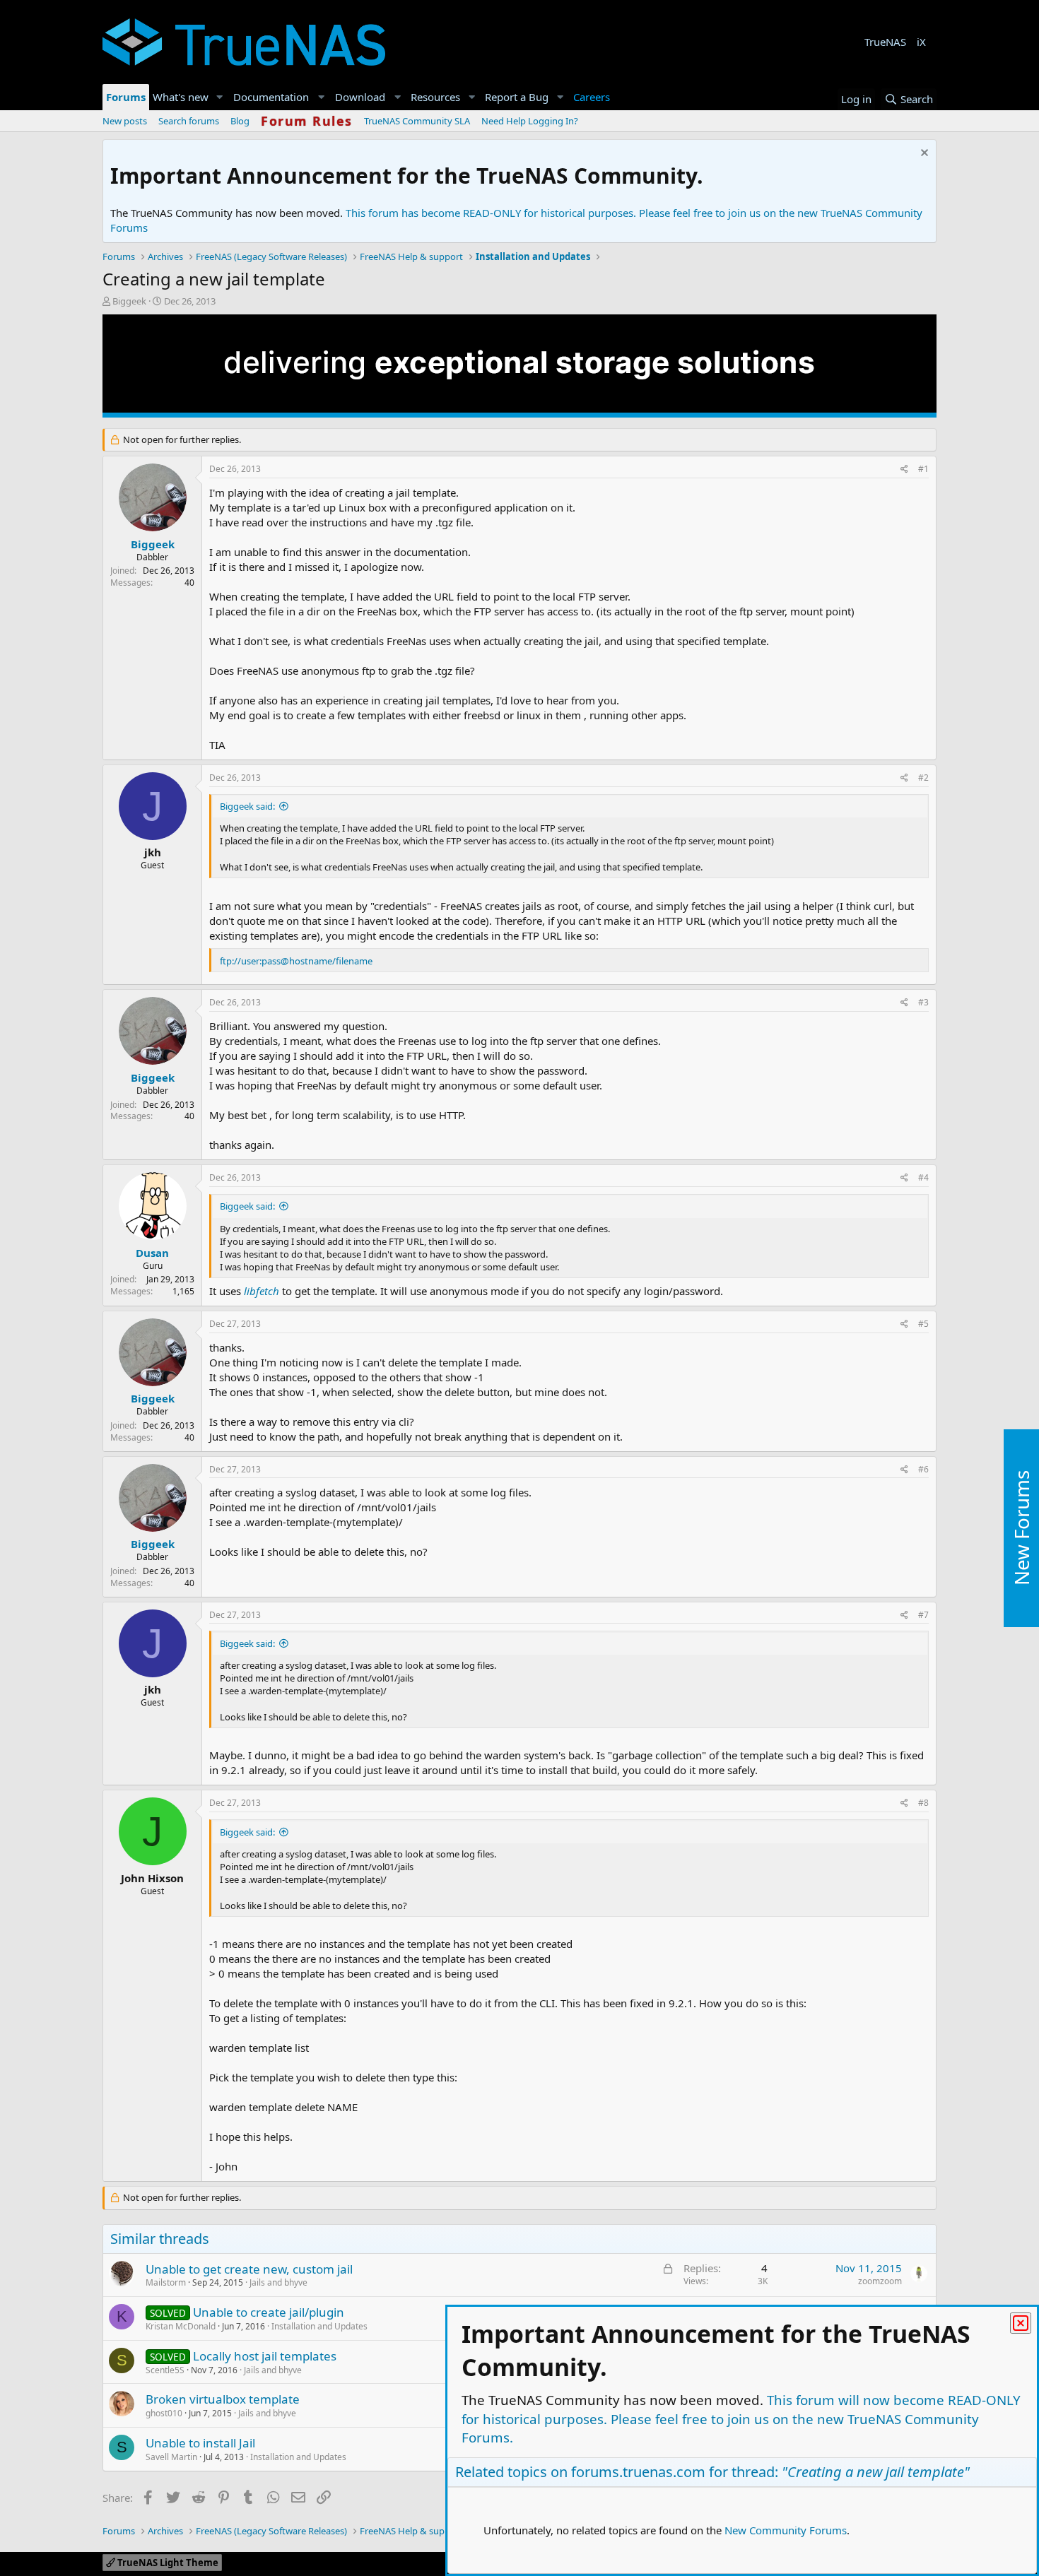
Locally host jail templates (265, 2356)
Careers (592, 97)
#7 (923, 1615)
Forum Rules (307, 121)
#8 (923, 1803)
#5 (923, 1324)
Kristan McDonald (181, 2326)
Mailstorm (166, 2282)
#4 (923, 1177)
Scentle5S (165, 2370)
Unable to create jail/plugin (269, 2312)
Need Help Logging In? (530, 121)
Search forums (189, 121)
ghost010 (164, 2413)
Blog (240, 121)
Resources (435, 97)
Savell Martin (171, 2457)
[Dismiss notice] (923, 154)
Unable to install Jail (200, 2443)
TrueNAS (885, 42)
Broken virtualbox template (223, 2399)
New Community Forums (786, 2530)
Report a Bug (517, 97)
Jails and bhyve (278, 2282)
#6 (923, 1469)
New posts (125, 121)
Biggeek (129, 301)
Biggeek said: (247, 806)
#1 (923, 469)
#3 (923, 1002)
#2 (923, 778)
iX (921, 42)
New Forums (1021, 1528)
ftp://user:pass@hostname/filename (296, 961)
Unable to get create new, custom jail (249, 2269)
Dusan (152, 1253)
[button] (220, 97)
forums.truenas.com (638, 2472)
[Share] (904, 469)
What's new (181, 97)
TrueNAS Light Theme (167, 2563)
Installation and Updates (319, 2326)
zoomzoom (880, 2281)
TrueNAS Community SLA (417, 121)
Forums (126, 97)
